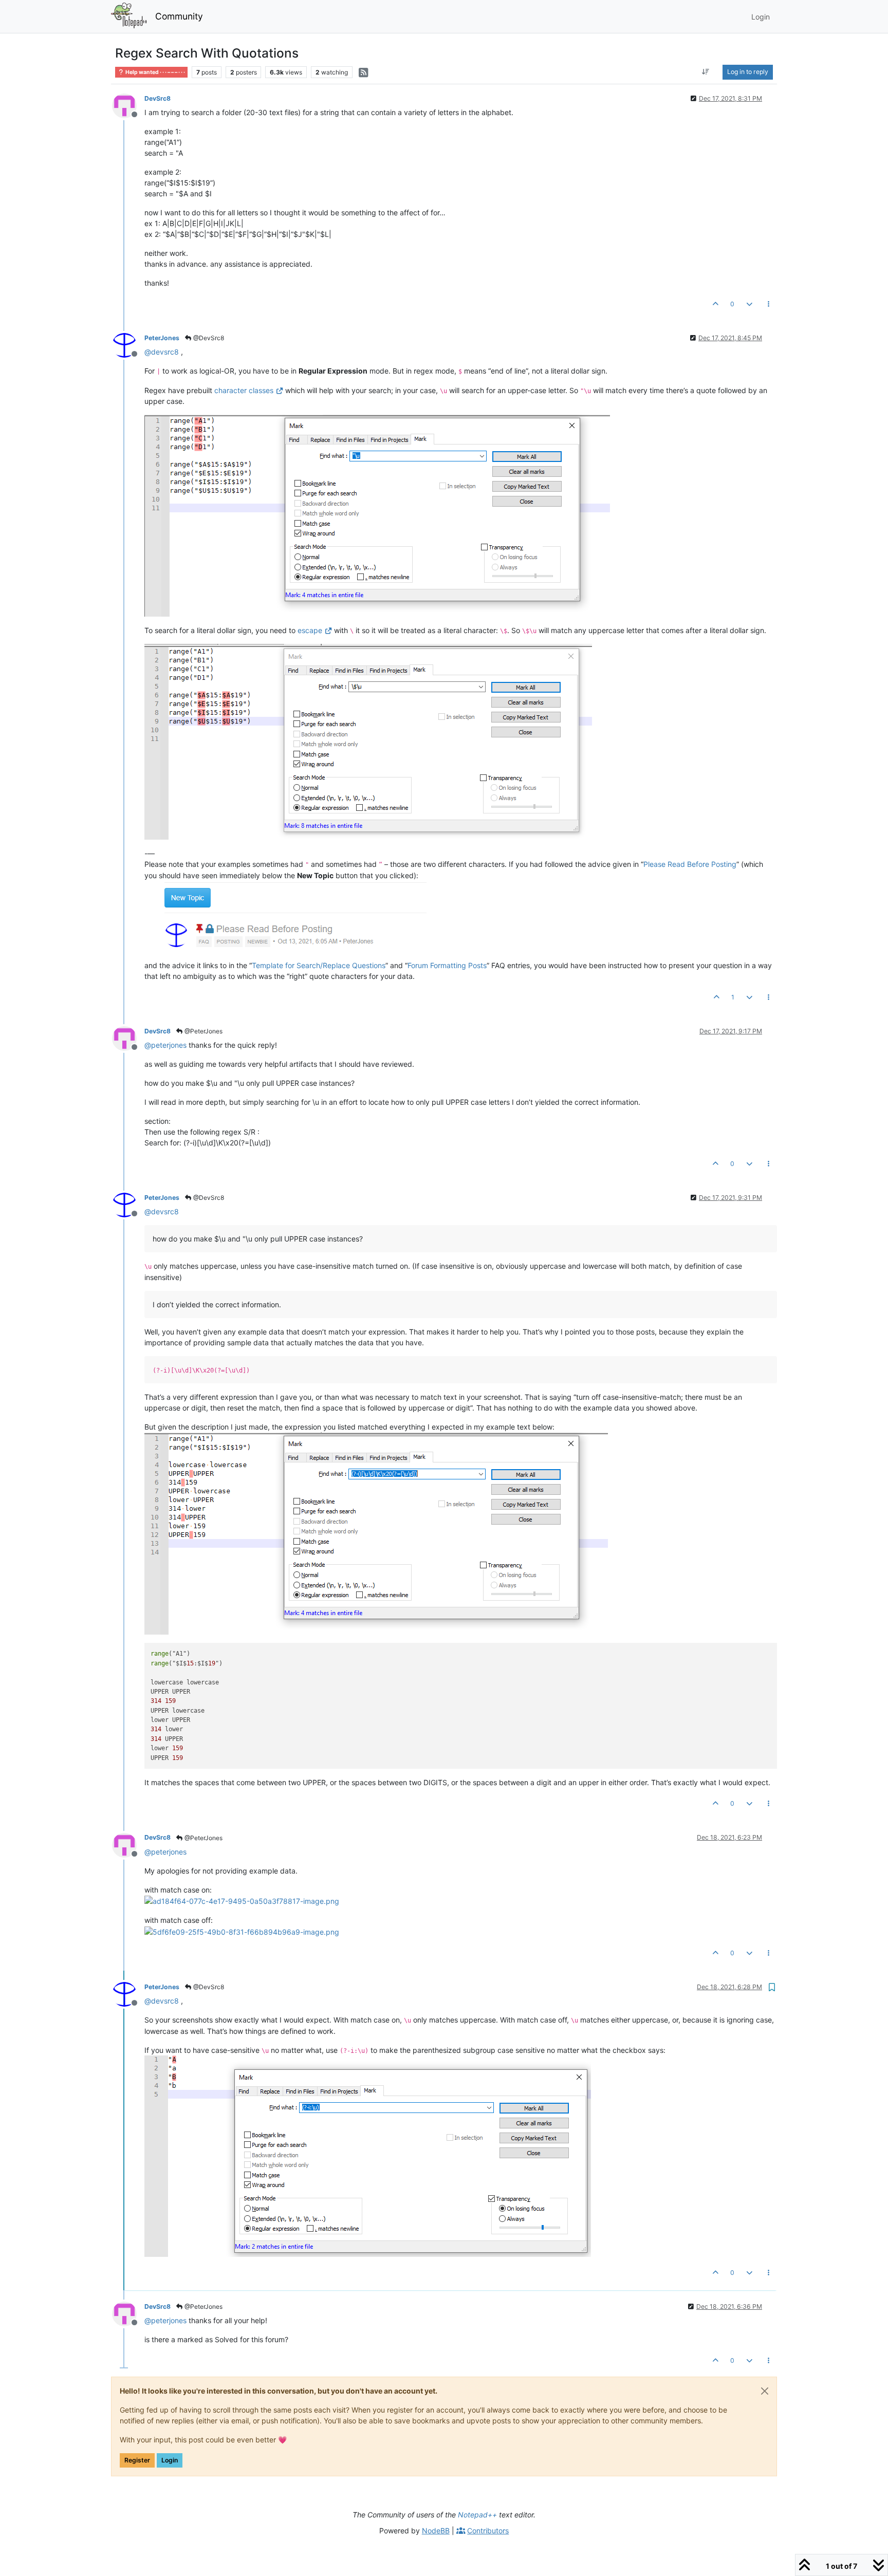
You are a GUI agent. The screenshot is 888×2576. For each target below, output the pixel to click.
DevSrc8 (158, 98)
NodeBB (436, 2531)
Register (137, 2460)
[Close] (765, 2391)
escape (310, 630)
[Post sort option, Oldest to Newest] (706, 72)
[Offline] (128, 105)
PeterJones (162, 338)
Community (179, 16)
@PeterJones (203, 1031)
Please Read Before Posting (690, 864)
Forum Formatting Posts (447, 965)
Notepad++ (477, 2515)
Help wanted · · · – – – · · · (155, 72)
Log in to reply (748, 72)
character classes (244, 390)
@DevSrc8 (208, 338)
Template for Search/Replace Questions (319, 965)
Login (170, 2460)
